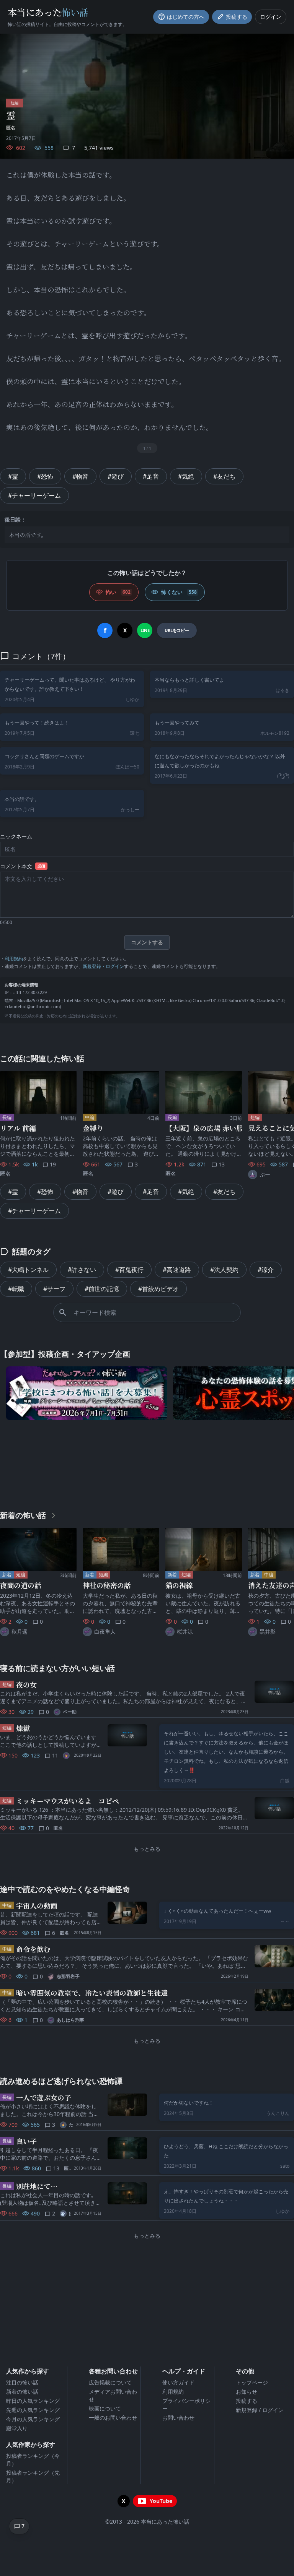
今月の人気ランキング (33, 2419)
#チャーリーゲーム (34, 495)
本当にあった (48, 12)
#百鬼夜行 (129, 1270)
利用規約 (14, 959)
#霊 (13, 476)
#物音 (80, 476)
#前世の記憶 (102, 1289)
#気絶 (186, 476)
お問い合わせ (178, 2418)
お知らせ (247, 2392)
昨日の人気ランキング (33, 2401)
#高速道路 (177, 1270)
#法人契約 (224, 1270)
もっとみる (147, 1849)
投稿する (247, 2401)
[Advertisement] (147, 1463)
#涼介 (266, 1270)
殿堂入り (17, 2428)
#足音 (151, 476)
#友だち (224, 476)
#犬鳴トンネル (28, 1270)
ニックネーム (16, 836)
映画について (105, 2408)
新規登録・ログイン (103, 966)
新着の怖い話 (22, 2392)
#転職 (16, 1289)
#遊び (116, 476)
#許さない (82, 1270)
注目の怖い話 (22, 2382)
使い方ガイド (178, 2382)
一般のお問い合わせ (113, 2418)
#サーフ (54, 1289)
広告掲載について (110, 2382)
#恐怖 (45, 476)
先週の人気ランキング (33, 2410)
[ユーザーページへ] (67, 1756)
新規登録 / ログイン (260, 2410)
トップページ (252, 2382)
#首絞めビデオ (158, 1289)
